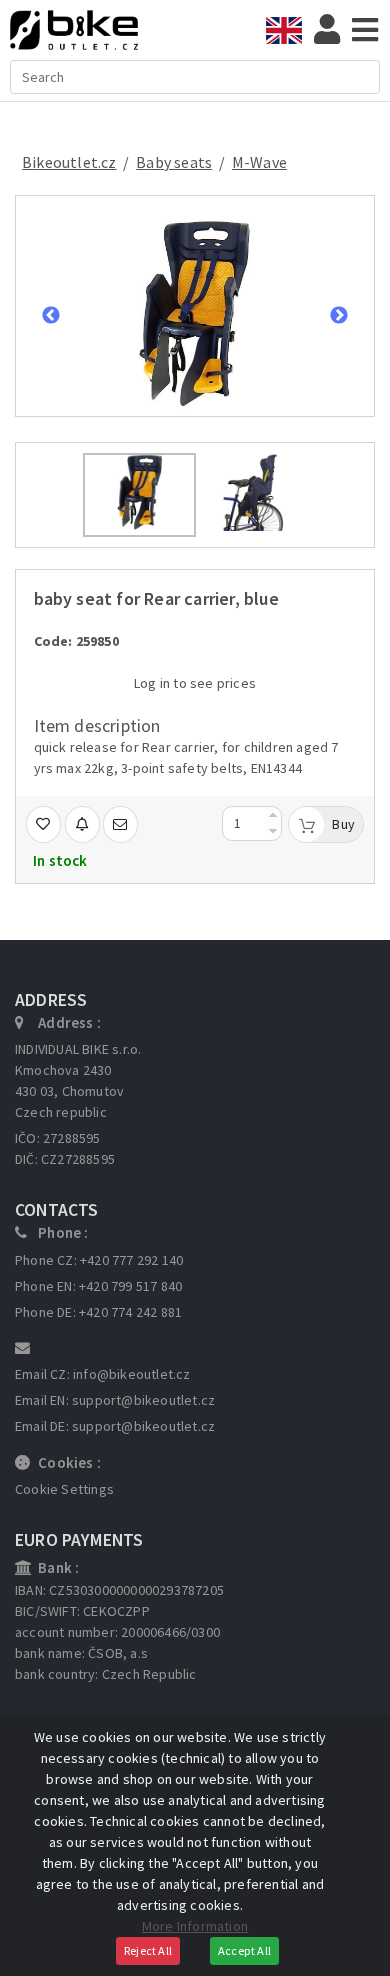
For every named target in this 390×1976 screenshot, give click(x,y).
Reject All (148, 1950)
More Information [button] (195, 1926)
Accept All (244, 1950)
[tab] (290, 30)
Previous (51, 316)
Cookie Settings (64, 1489)
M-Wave (259, 162)
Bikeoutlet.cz (69, 162)
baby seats (174, 162)
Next (339, 316)
